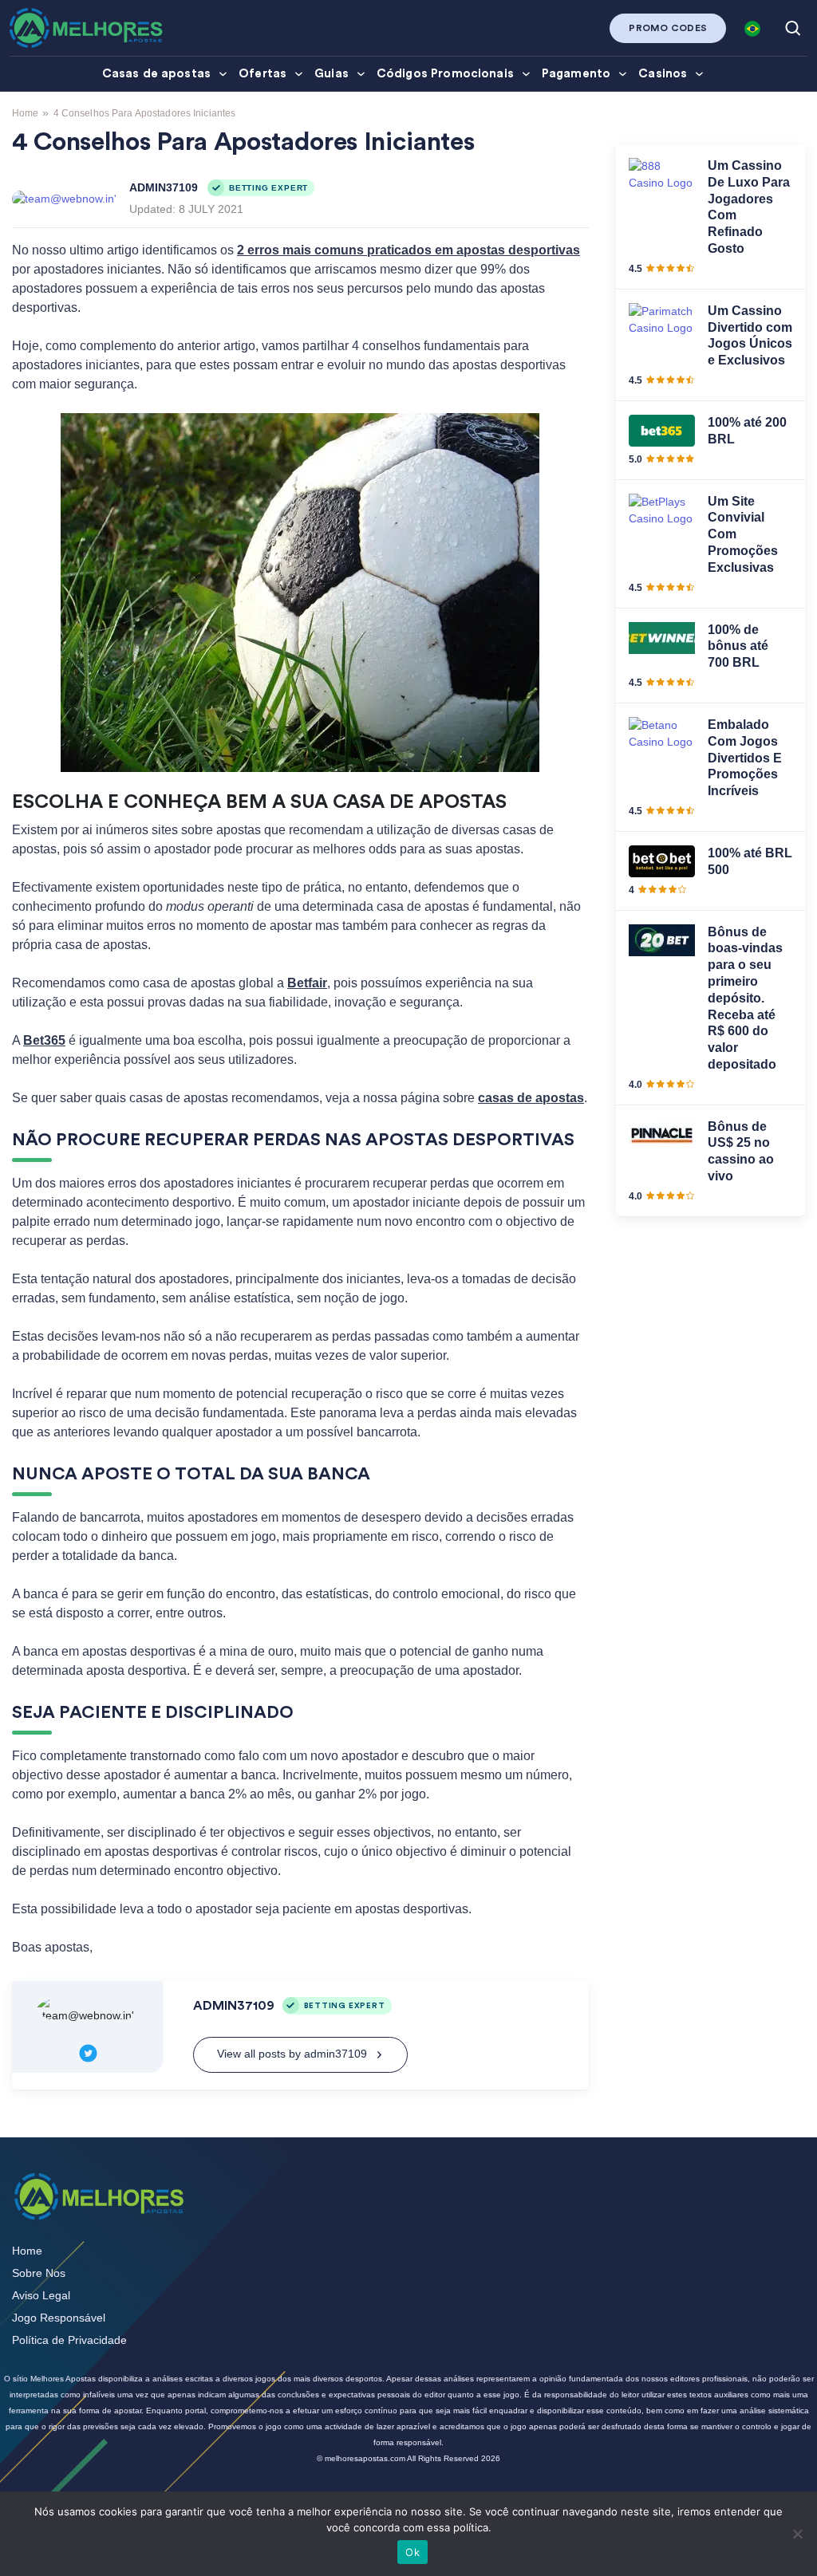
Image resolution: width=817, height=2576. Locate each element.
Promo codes (668, 28)
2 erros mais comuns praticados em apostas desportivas (408, 250)
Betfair (307, 983)
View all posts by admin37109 (292, 2054)
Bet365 (44, 1040)
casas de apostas (531, 1098)
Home (25, 113)
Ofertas (262, 74)
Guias (332, 74)
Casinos (663, 74)
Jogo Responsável (59, 2318)
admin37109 (164, 187)
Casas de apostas (156, 74)
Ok (412, 2552)
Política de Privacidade (69, 2340)
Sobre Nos (39, 2273)
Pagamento (576, 74)
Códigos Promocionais (445, 74)
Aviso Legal (41, 2295)
